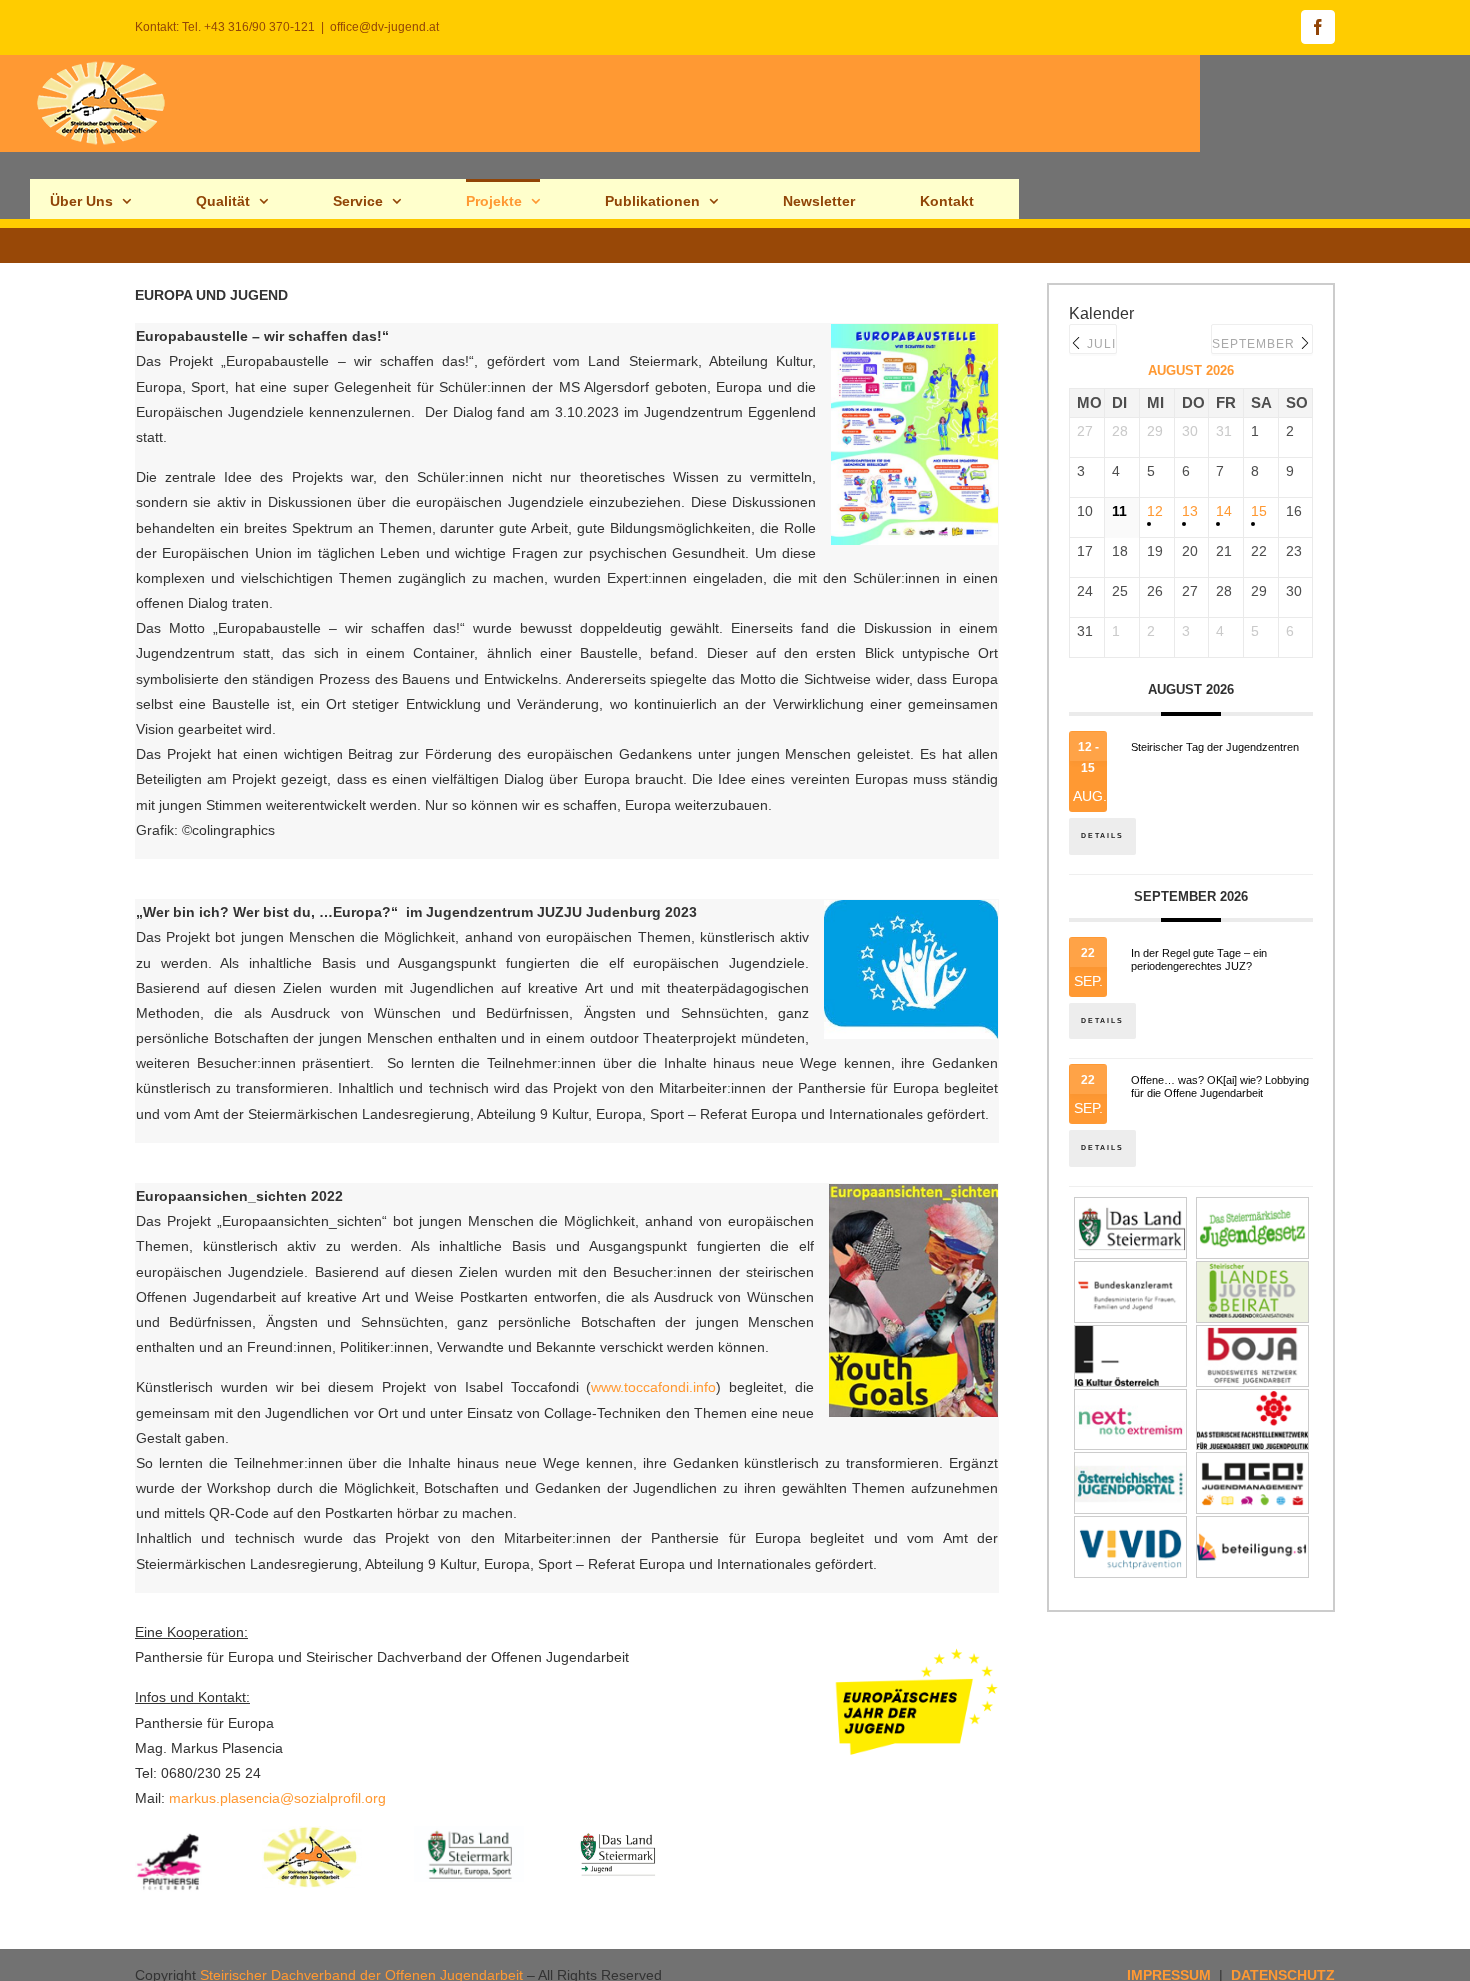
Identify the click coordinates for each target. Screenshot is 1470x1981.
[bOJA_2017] (1252, 1337)
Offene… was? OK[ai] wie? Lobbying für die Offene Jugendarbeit (1220, 1086)
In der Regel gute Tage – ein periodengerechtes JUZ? (1199, 959)
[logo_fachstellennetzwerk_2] (1252, 1401)
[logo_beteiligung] (1252, 1528)
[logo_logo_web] (1252, 1464)
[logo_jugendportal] (1130, 1464)
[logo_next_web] (1130, 1401)
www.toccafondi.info (653, 1387)
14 (1224, 511)
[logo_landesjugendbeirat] (1252, 1273)
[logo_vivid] (1130, 1528)
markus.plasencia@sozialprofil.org (277, 1798)
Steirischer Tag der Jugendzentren (1215, 747)
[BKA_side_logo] (1130, 1273)
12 (1155, 511)
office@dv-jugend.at (384, 27)
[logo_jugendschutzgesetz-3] (1252, 1209)
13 (1190, 511)
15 (1259, 511)
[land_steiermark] (1130, 1209)
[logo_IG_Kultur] (1130, 1337)
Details (1102, 835)
